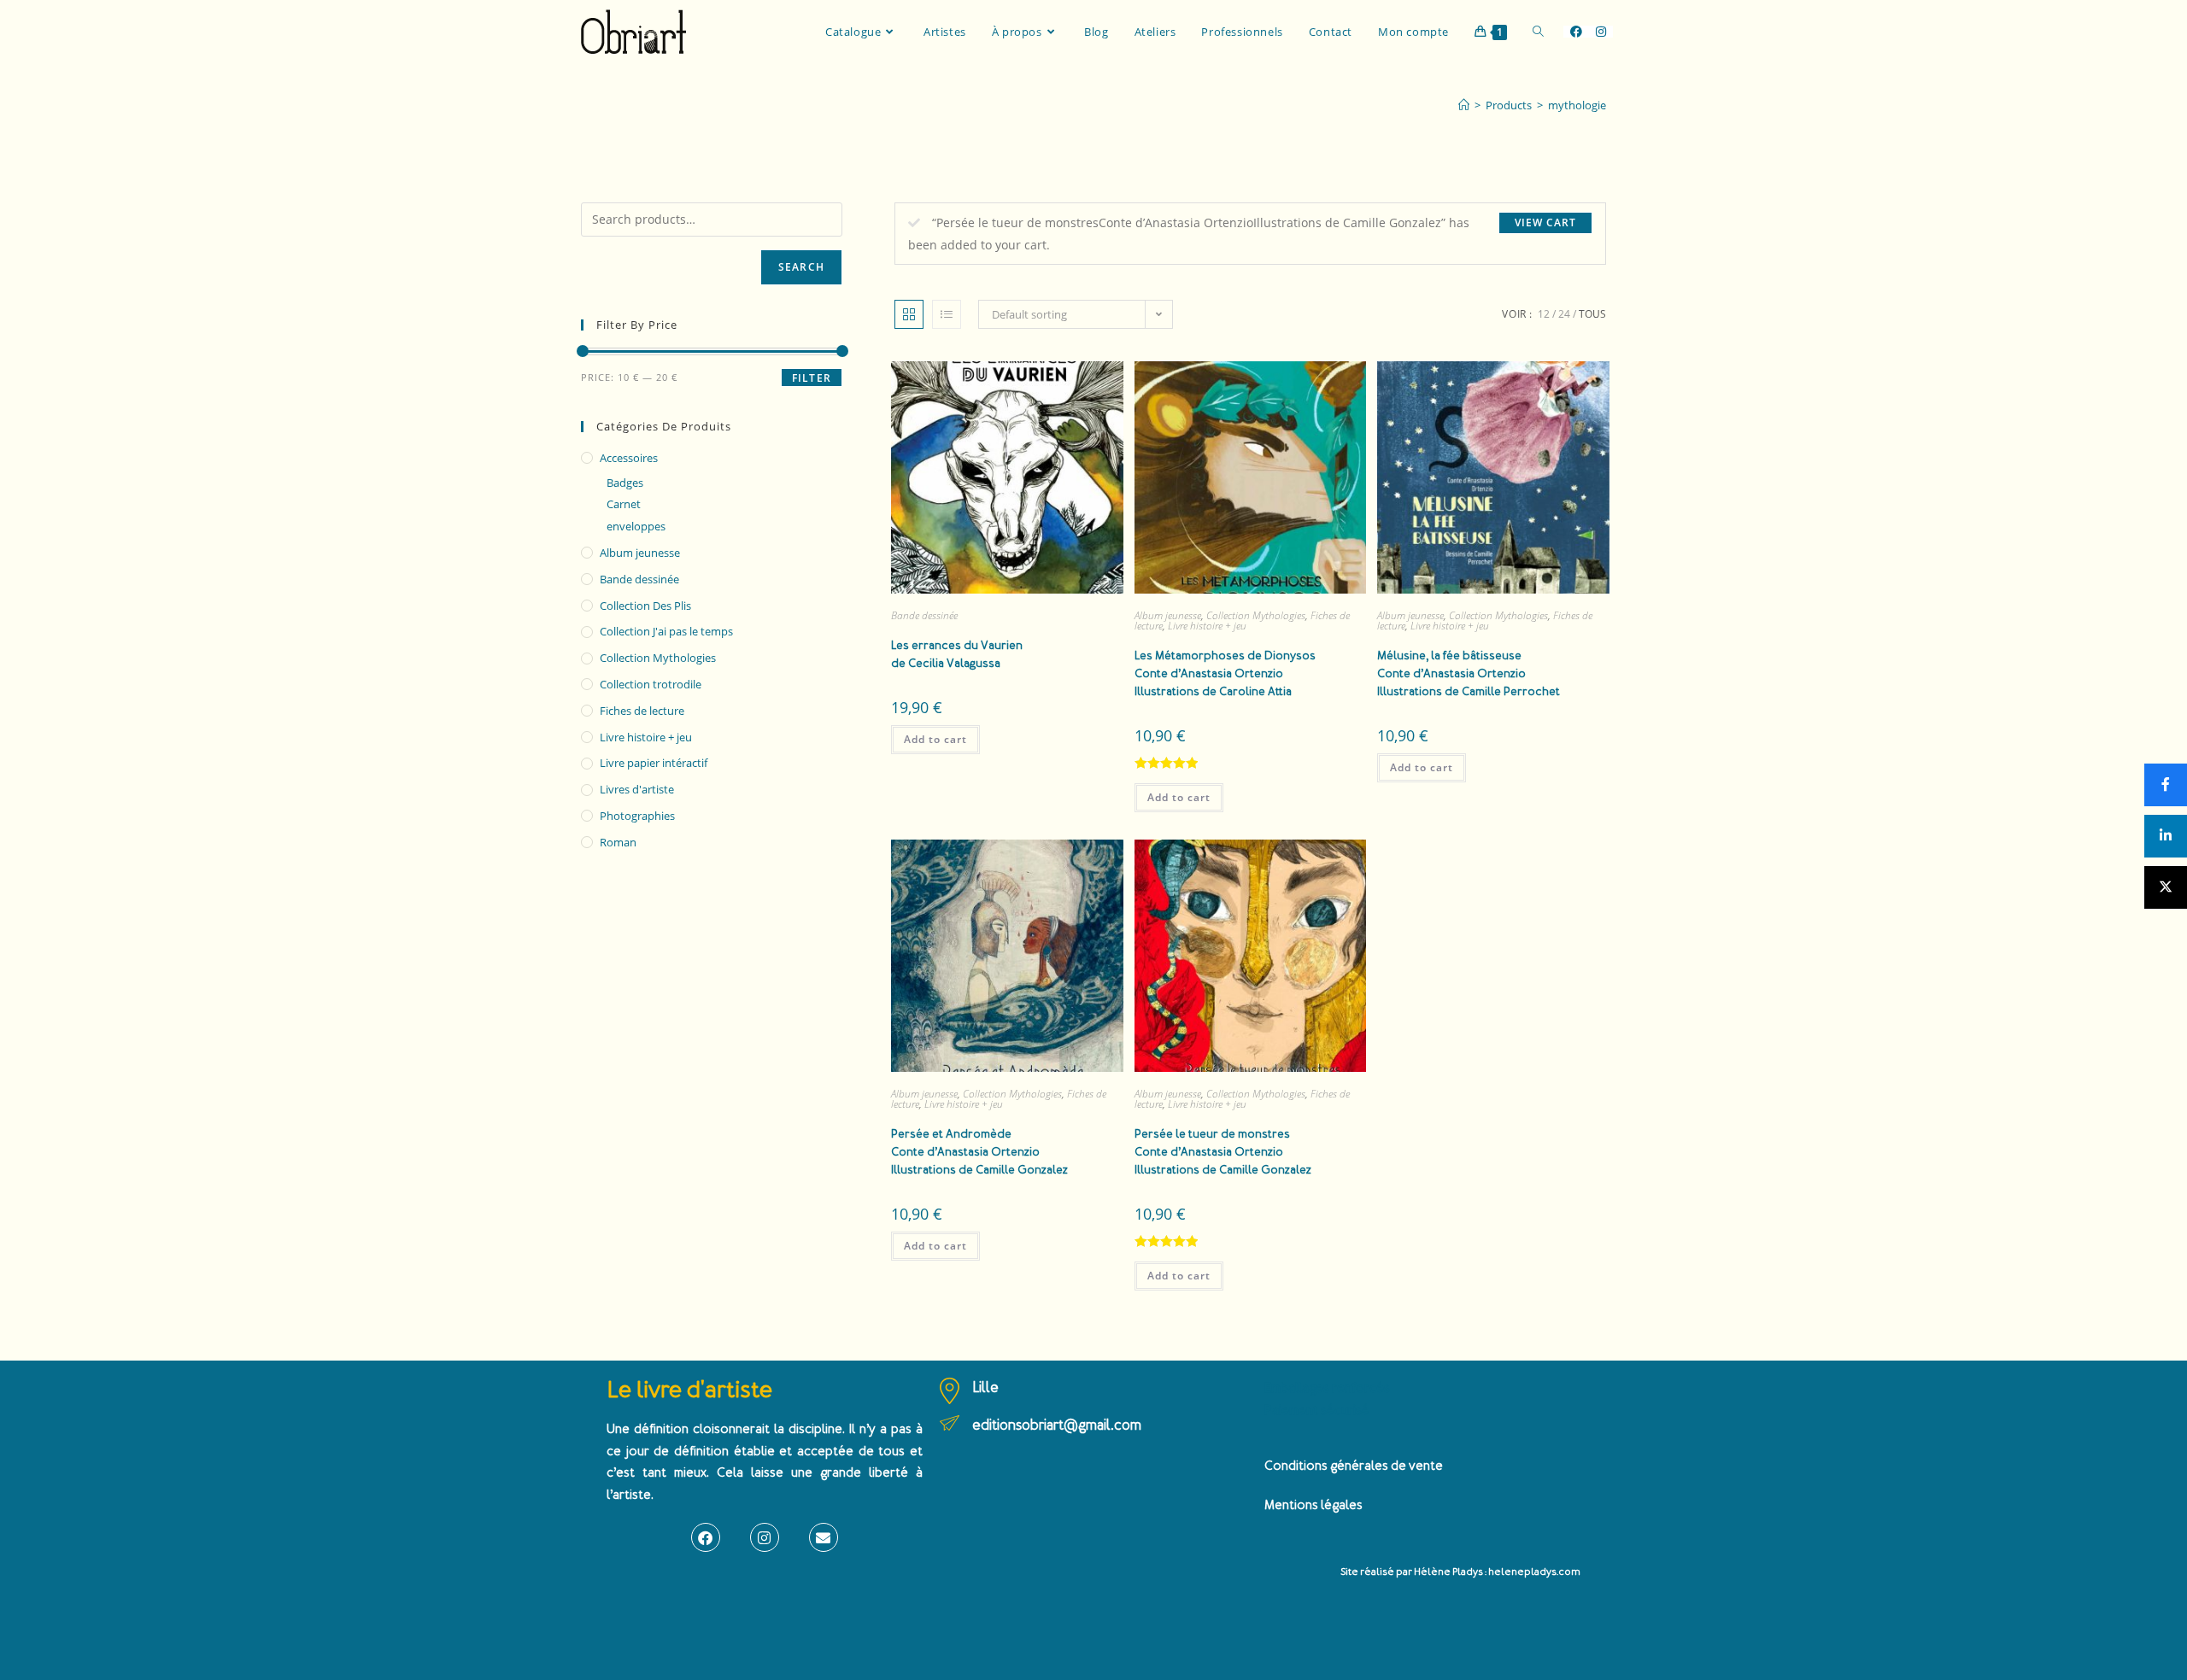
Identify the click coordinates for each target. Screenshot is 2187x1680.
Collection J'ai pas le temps (666, 631)
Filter (812, 378)
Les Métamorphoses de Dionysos (1225, 673)
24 (1564, 314)
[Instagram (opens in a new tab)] (1601, 32)
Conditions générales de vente (1354, 1466)
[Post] (2166, 887)
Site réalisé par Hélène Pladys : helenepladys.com (1460, 1572)
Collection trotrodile (651, 684)
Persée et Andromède (979, 1152)
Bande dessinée (924, 615)
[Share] (2166, 785)
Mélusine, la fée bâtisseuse (1469, 673)
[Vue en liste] (947, 314)
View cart (1545, 222)
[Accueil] (1464, 105)
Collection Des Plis (645, 606)
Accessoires (629, 458)
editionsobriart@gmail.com (1057, 1425)
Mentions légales (1313, 1505)
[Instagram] (765, 1537)
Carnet (624, 504)
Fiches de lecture (642, 711)
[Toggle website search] (1538, 32)
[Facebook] (706, 1537)
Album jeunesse (1168, 615)
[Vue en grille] (909, 314)
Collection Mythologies (1256, 615)
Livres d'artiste (637, 789)
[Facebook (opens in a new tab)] (1576, 32)
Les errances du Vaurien (957, 654)
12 (1544, 314)
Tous (1592, 314)
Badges (625, 483)
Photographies (637, 816)
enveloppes (636, 526)
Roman (618, 842)
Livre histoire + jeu (1207, 626)
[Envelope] (824, 1537)
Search (801, 267)
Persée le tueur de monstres (1223, 1152)
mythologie (1577, 105)
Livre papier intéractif (654, 763)
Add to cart (935, 739)
